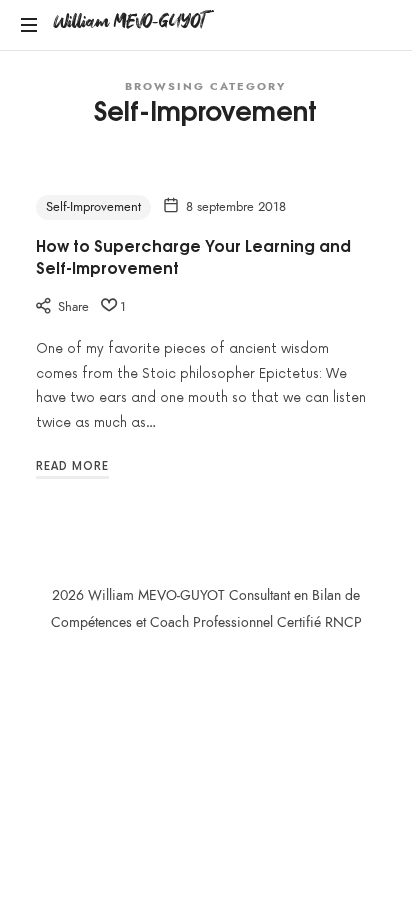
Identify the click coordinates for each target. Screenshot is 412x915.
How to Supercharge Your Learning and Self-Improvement (193, 256)
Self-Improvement (93, 207)
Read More (72, 466)
